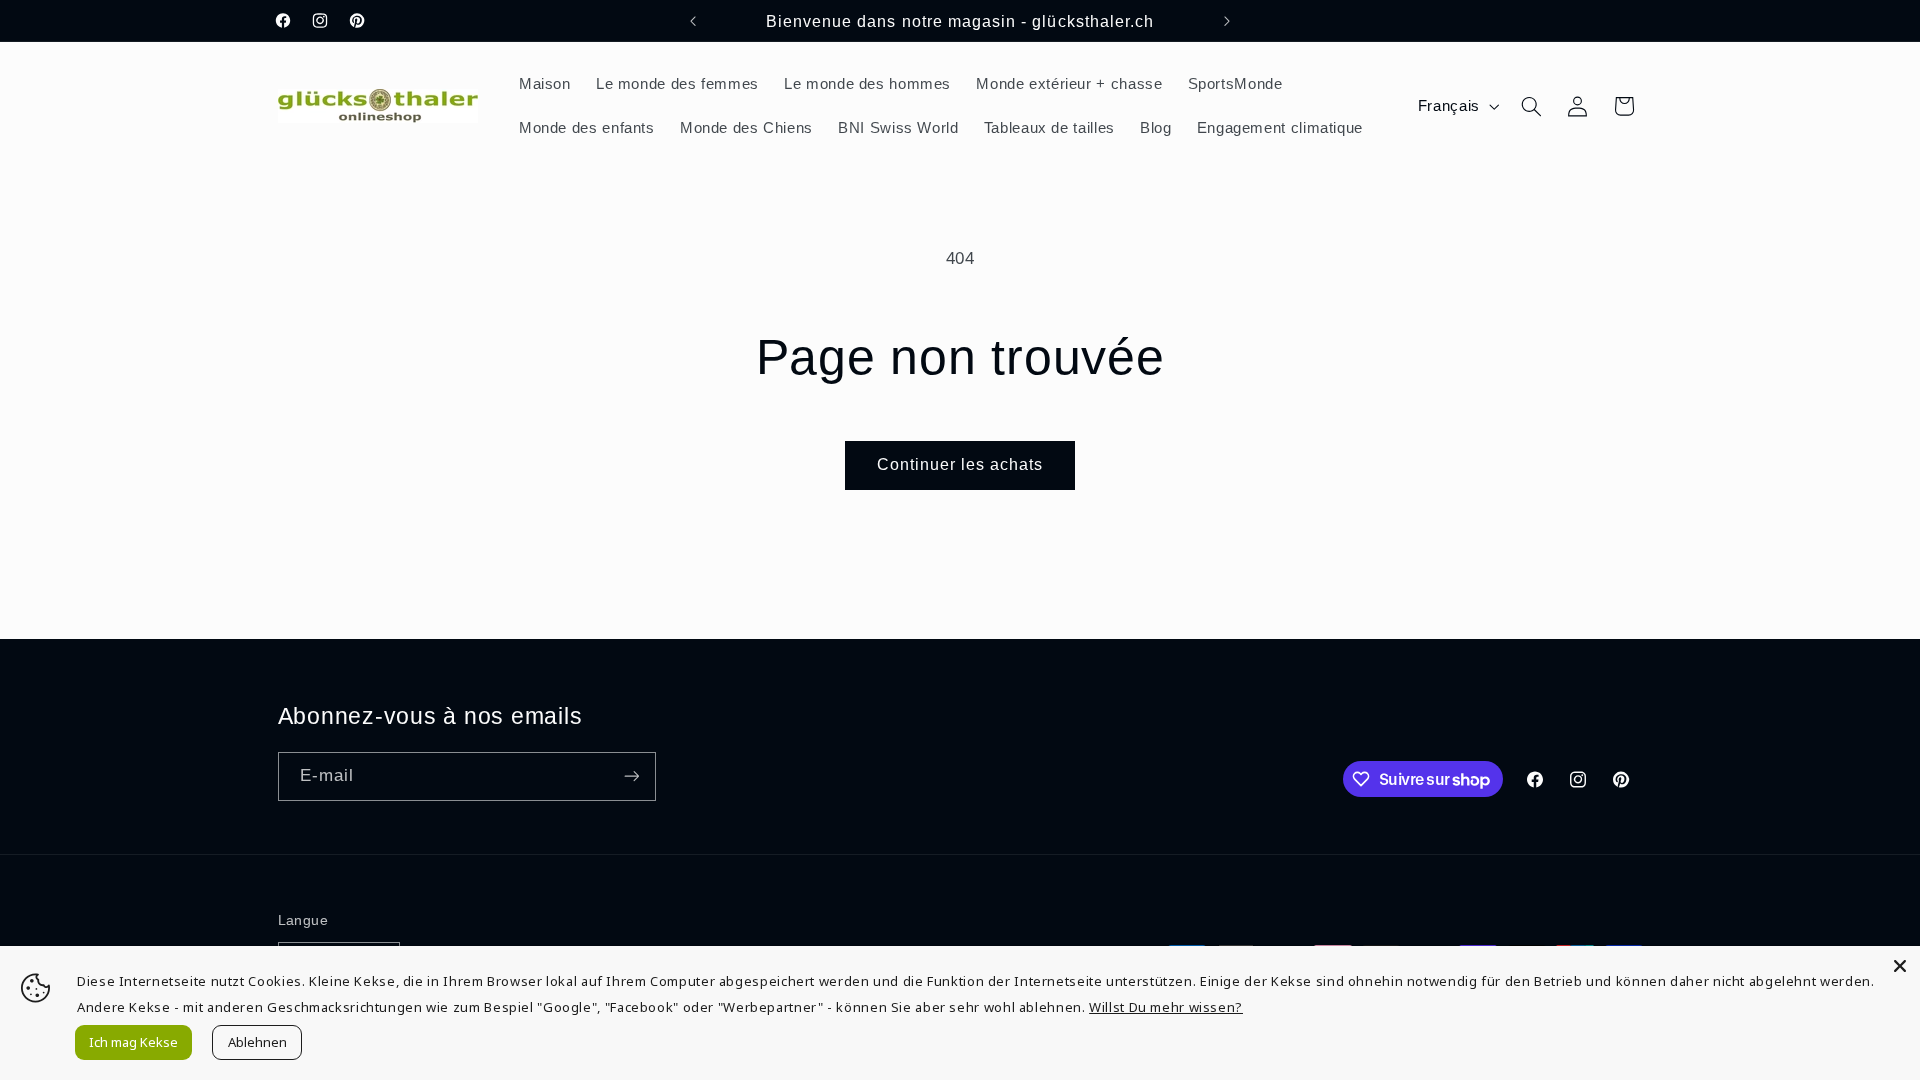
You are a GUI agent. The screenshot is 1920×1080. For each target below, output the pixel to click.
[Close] (1900, 966)
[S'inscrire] (631, 776)
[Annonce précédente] (693, 21)
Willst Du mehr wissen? (1166, 1007)
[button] (1531, 106)
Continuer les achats (960, 464)
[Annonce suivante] (1227, 21)
